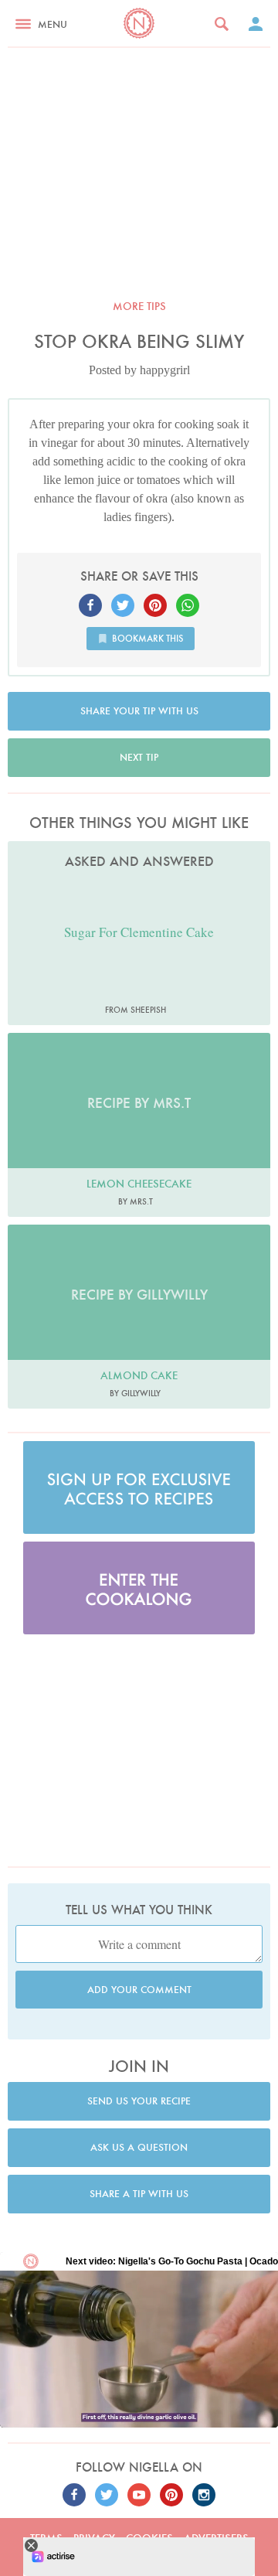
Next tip (139, 757)
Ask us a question (139, 2147)
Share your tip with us (139, 711)
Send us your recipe (139, 2101)
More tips (139, 306)
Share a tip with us (139, 2194)
